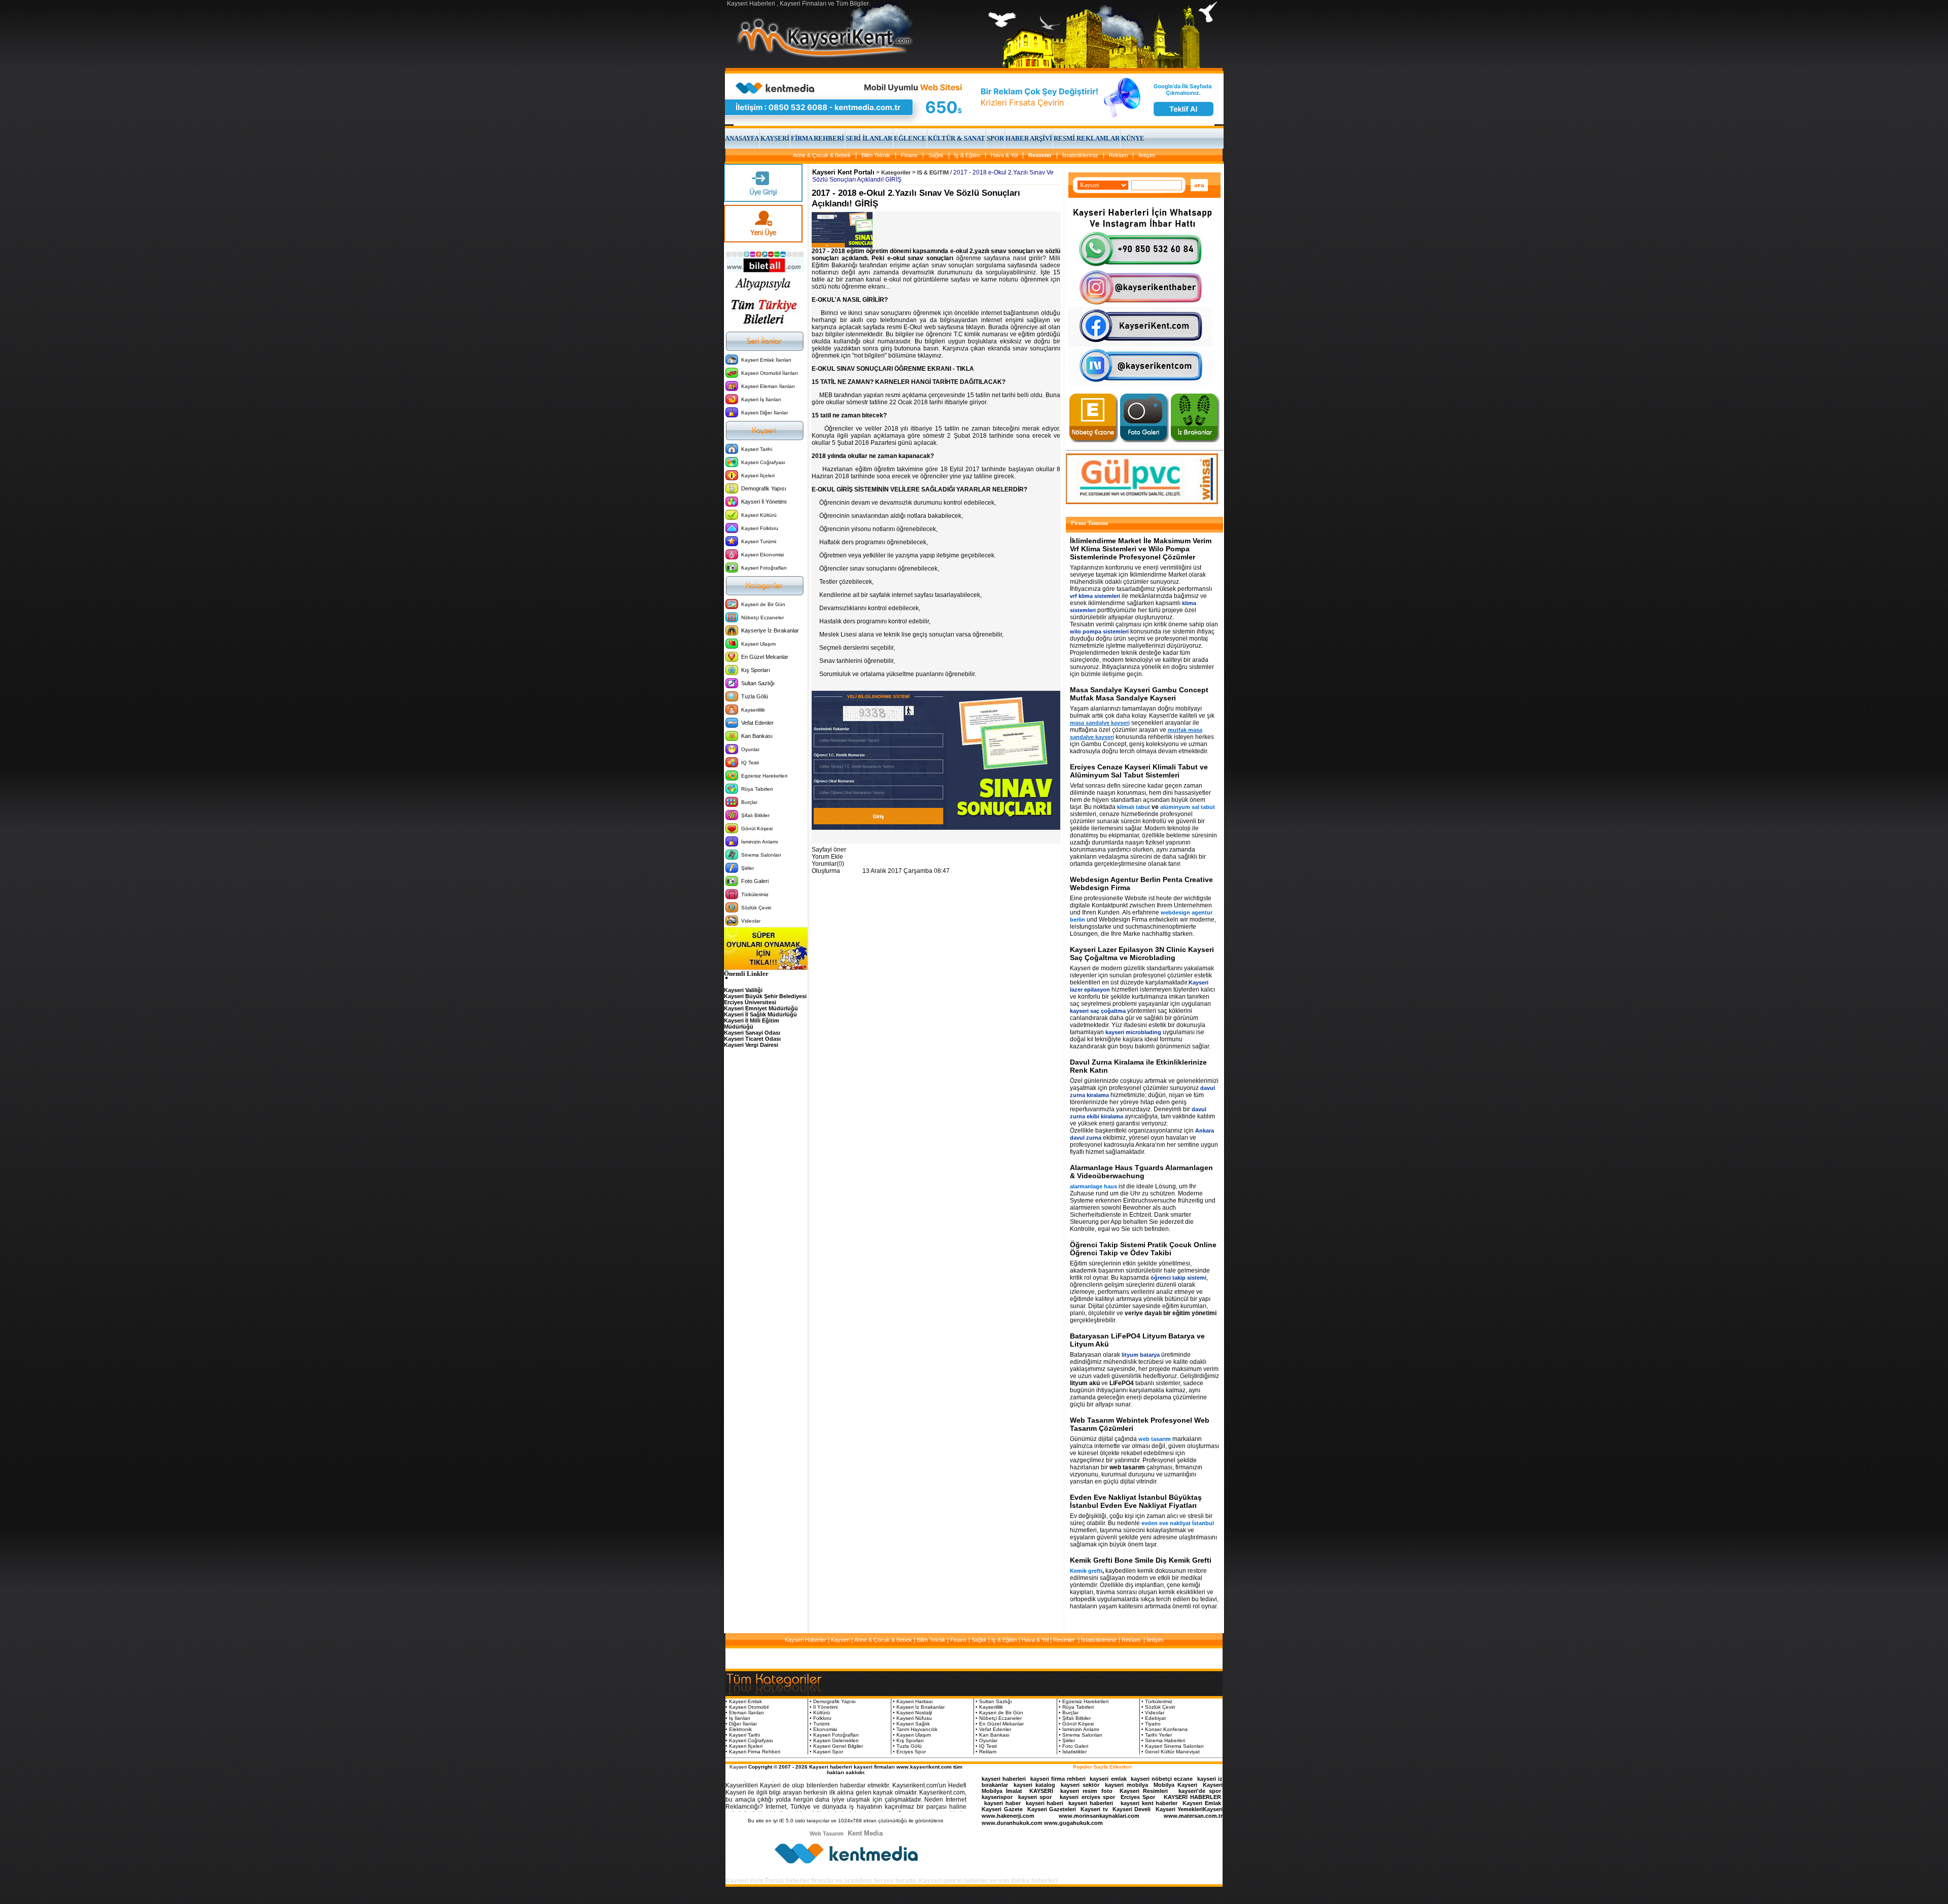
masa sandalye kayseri (1100, 723)
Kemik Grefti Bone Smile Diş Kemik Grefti (1141, 1560)
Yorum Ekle (827, 857)
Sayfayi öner (829, 850)
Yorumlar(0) (828, 864)
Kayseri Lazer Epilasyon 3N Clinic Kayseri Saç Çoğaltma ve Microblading (1142, 954)
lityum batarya (1141, 1355)
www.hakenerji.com (1008, 1816)
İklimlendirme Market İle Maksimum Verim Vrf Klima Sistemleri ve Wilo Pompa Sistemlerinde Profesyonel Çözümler (1141, 549)
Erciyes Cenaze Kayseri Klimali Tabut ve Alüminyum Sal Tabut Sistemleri (1139, 771)
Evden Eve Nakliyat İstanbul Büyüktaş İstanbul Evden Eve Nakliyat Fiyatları (1136, 1501)
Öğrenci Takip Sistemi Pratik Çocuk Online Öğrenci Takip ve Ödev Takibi (1143, 1249)
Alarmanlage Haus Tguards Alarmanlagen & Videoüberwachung (1141, 1172)
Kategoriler (896, 172)
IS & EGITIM (933, 172)
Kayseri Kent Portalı (843, 172)
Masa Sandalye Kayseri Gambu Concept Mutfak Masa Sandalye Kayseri (1139, 694)
